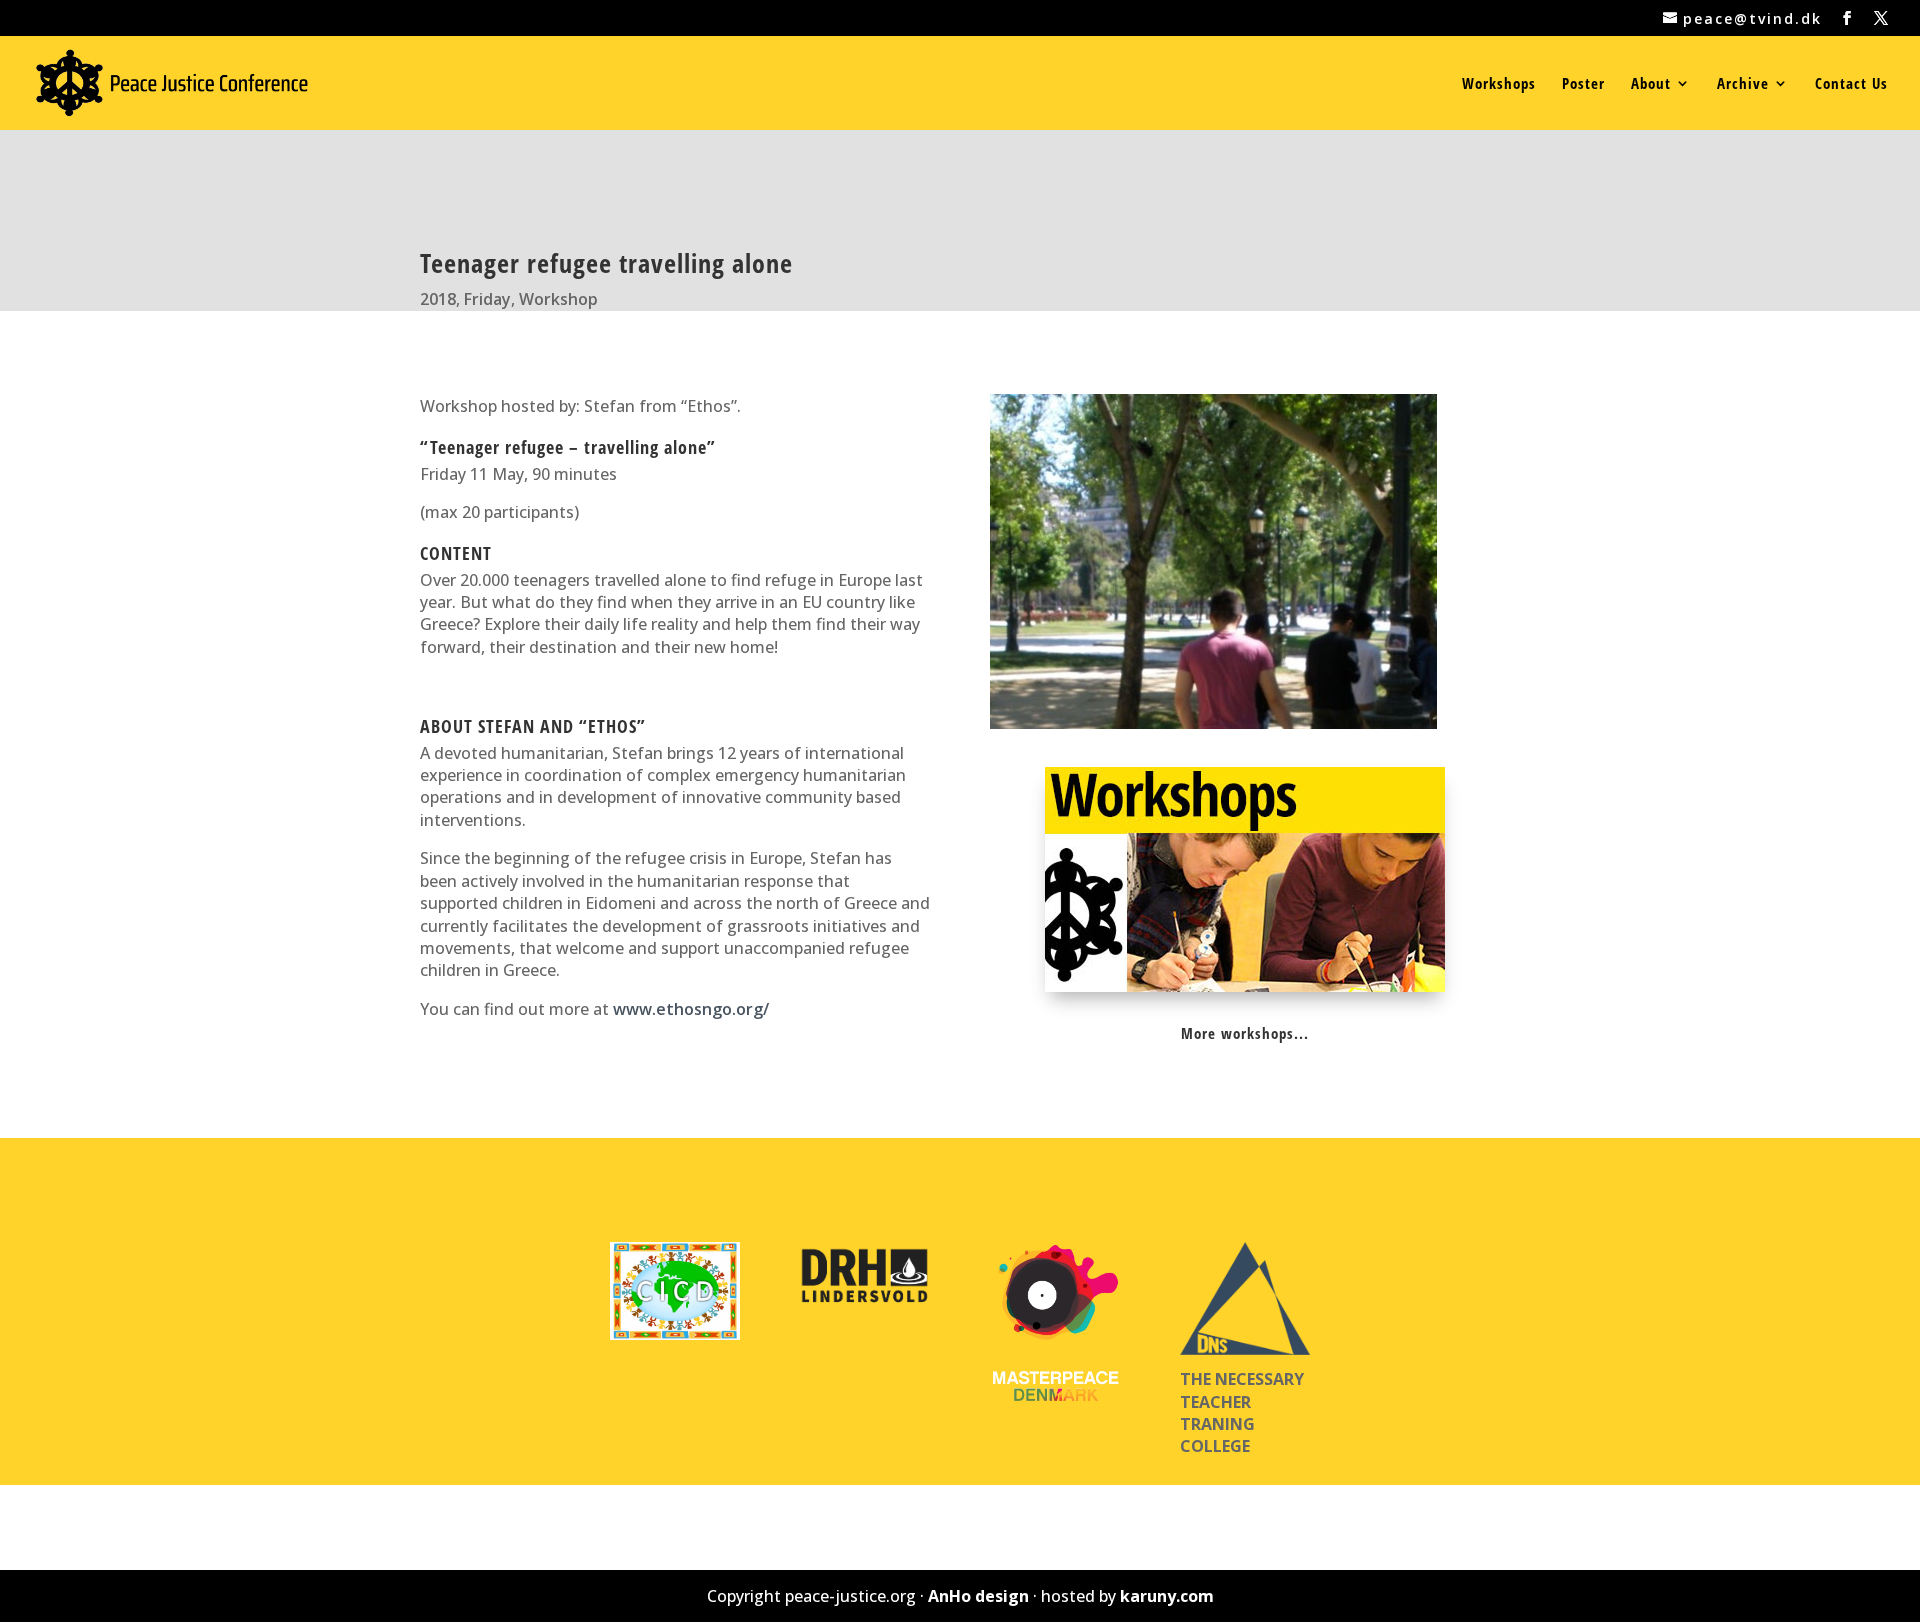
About (1651, 84)
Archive (1743, 84)
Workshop (558, 299)
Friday (487, 299)
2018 (438, 299)
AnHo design (978, 1596)
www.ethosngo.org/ (691, 1009)
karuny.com (1167, 1596)
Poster (1583, 84)
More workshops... (1245, 1033)
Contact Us (1851, 84)
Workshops (1499, 84)
